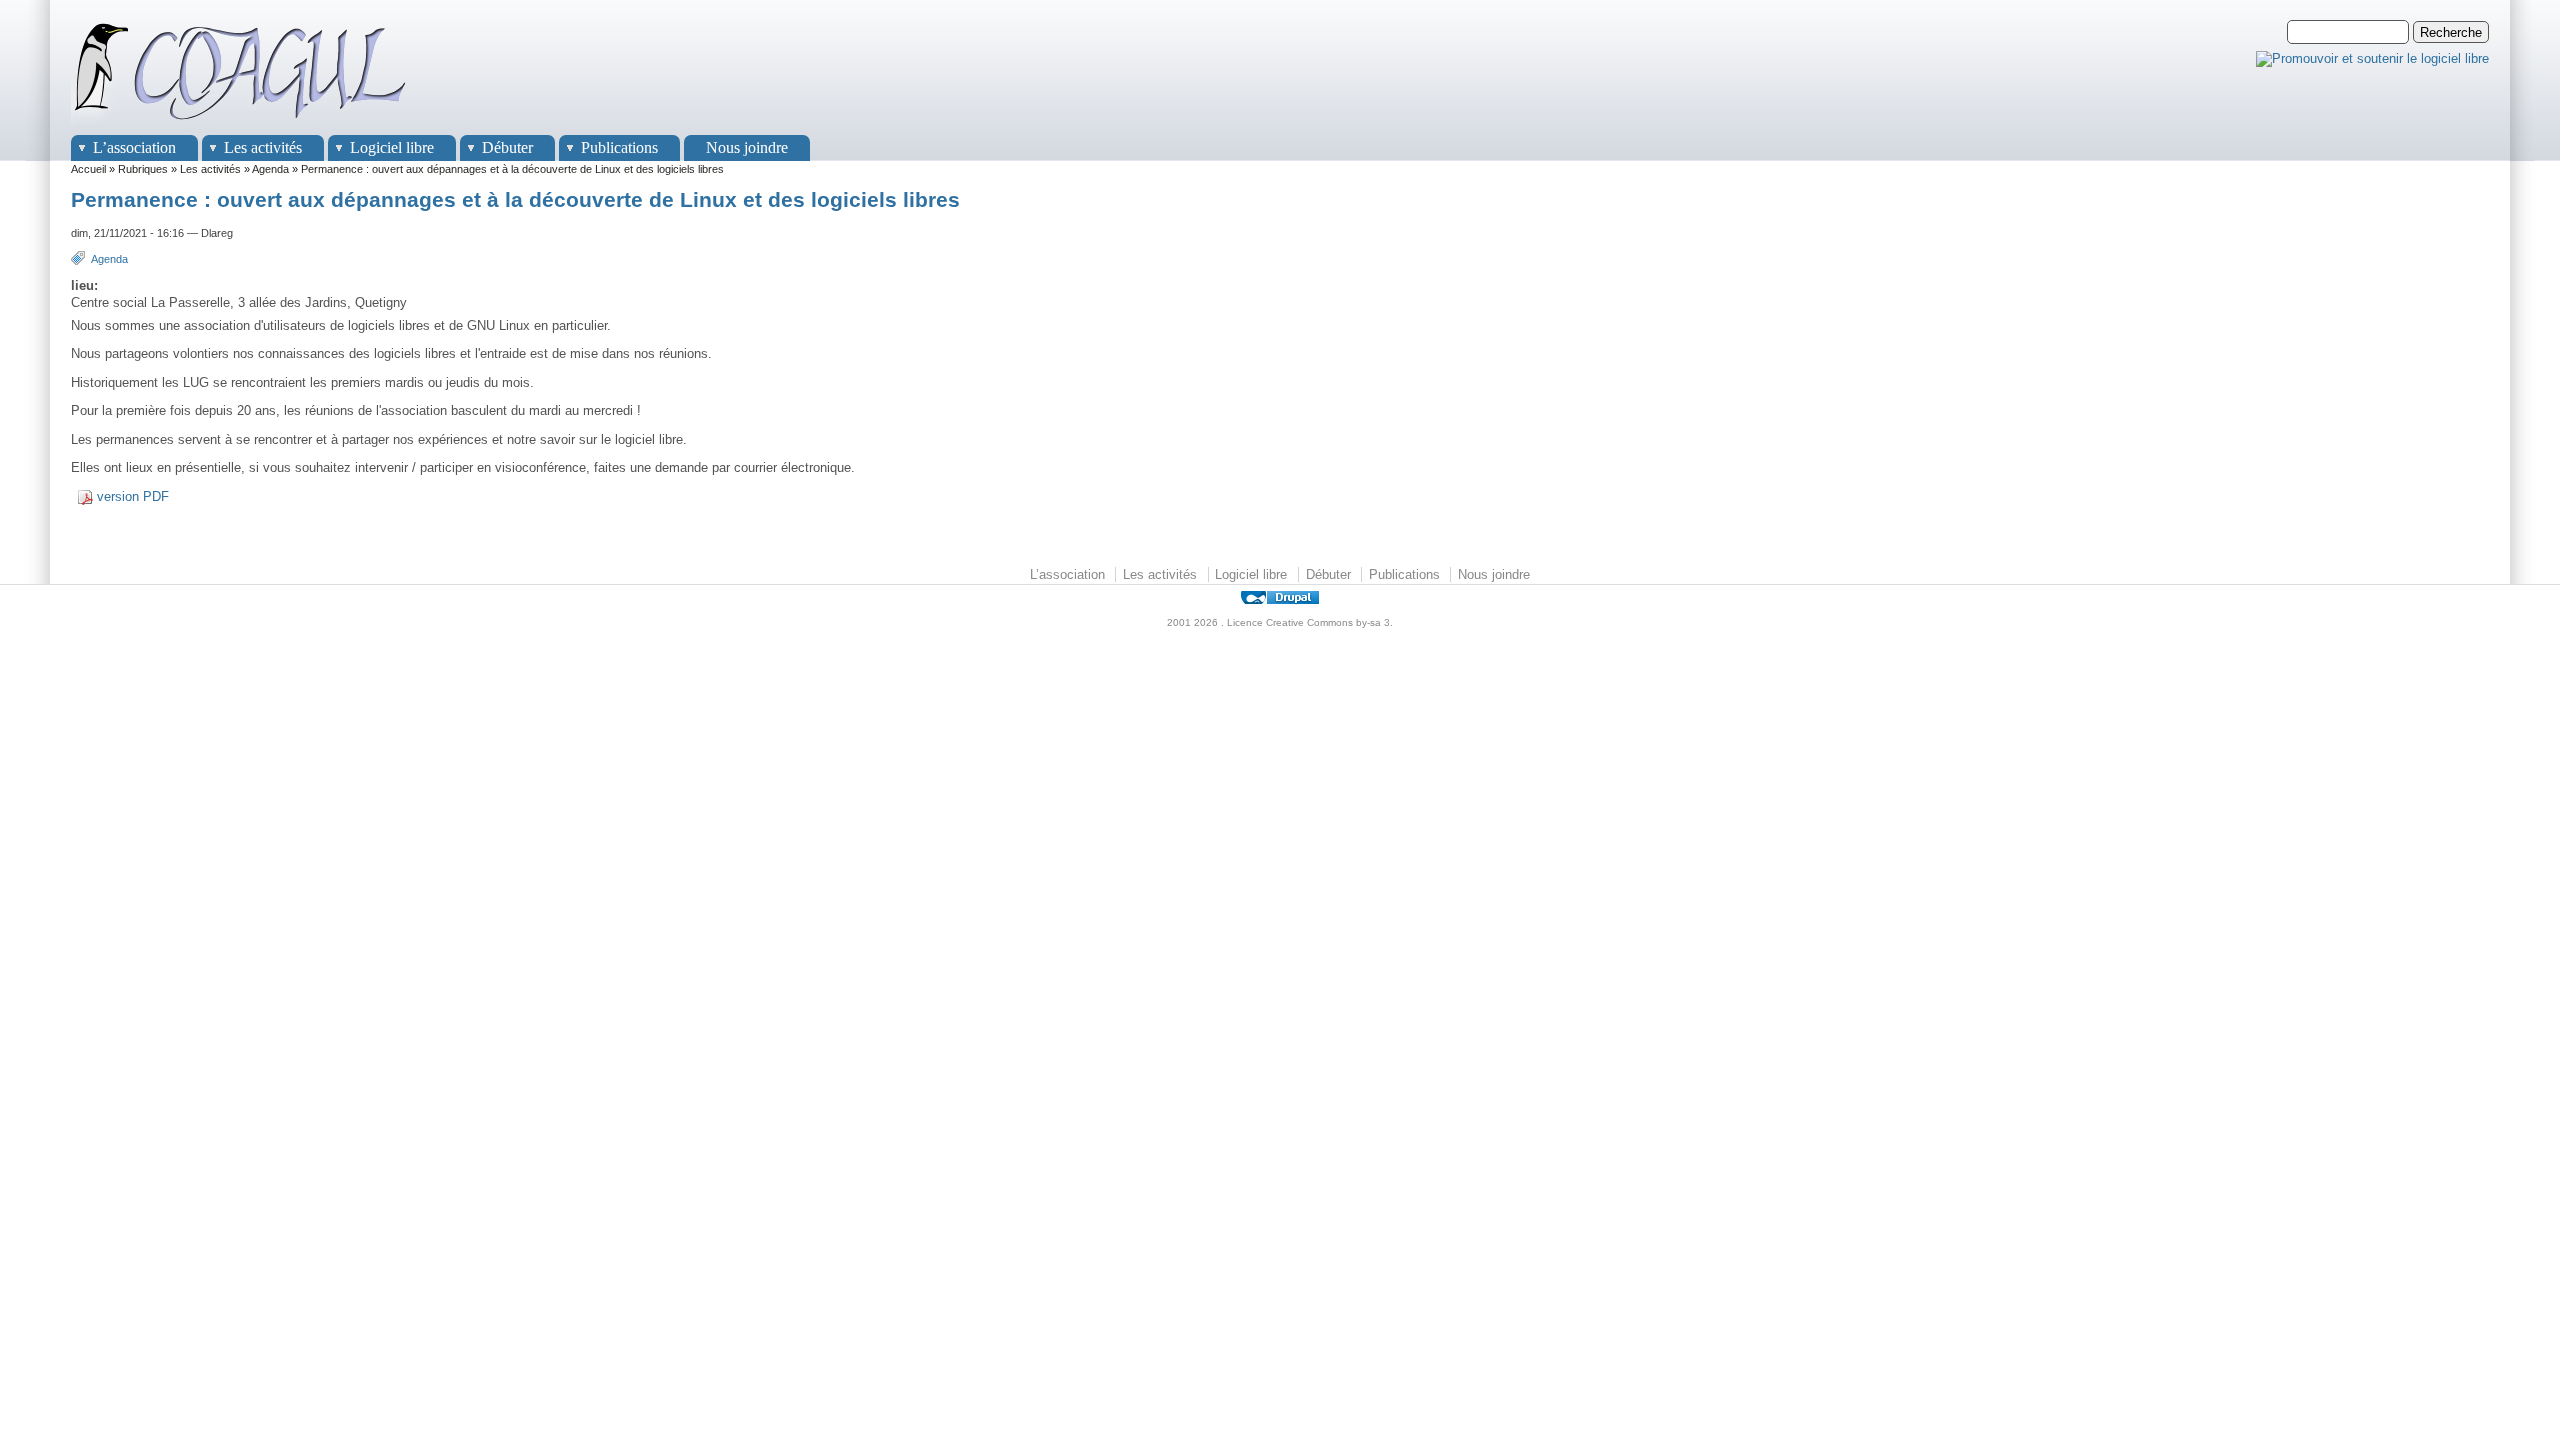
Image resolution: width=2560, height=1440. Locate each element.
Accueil (88, 169)
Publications (619, 147)
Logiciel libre (392, 147)
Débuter (507, 147)
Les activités (263, 147)
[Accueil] (241, 125)
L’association (134, 147)
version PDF (133, 496)
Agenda (270, 169)
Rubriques (143, 169)
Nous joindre (747, 147)
